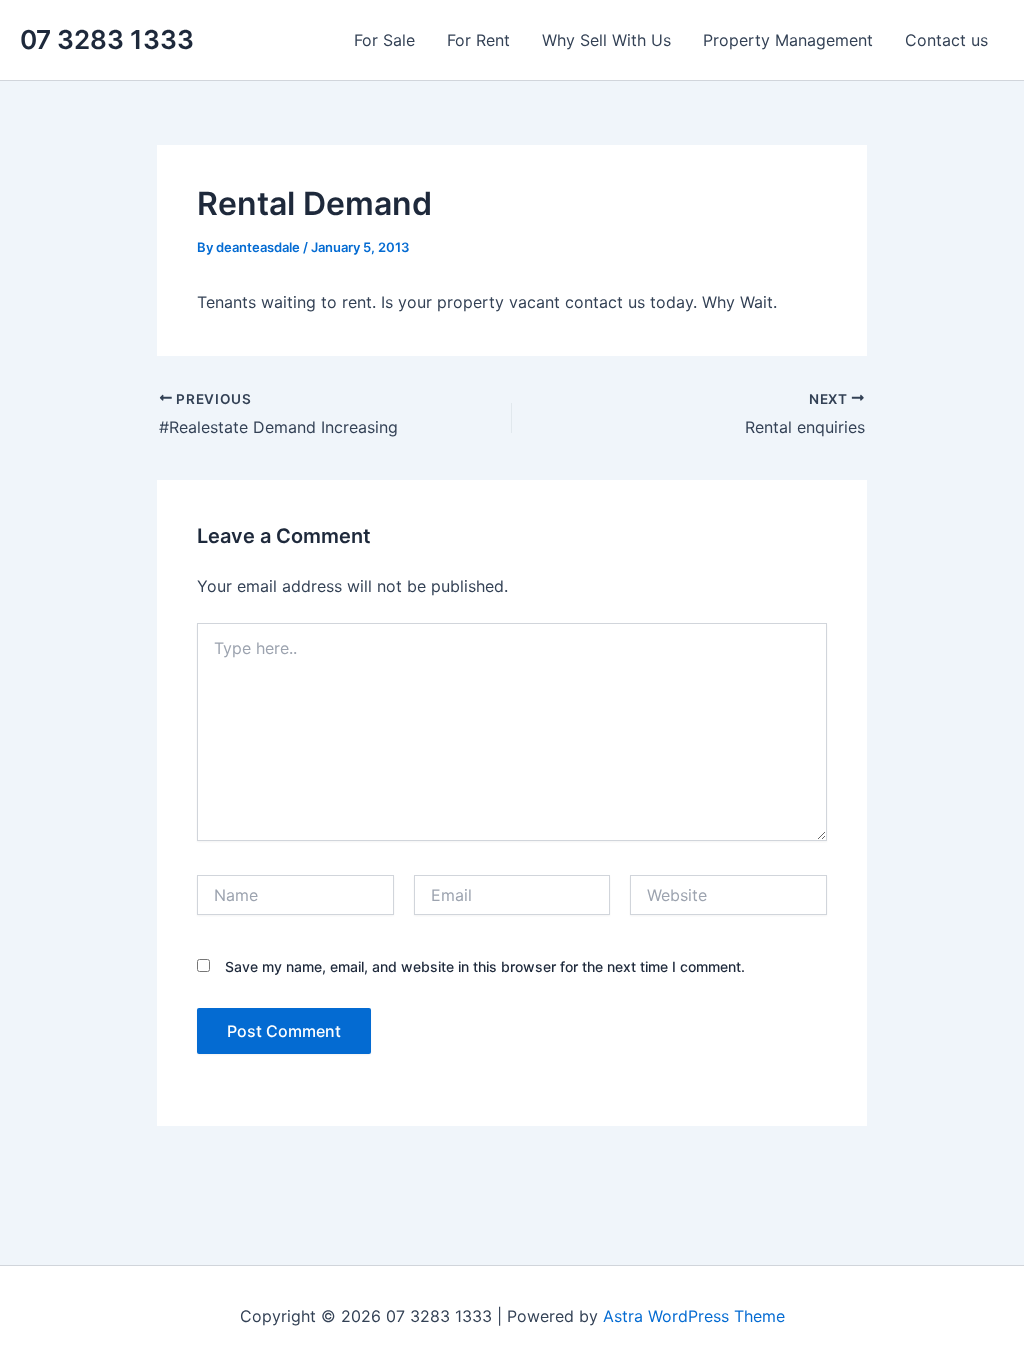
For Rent (478, 40)
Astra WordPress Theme (694, 1316)
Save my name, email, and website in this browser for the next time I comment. (485, 966)
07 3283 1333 (107, 39)
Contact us (946, 40)
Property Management (788, 40)
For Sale (384, 40)
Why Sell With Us (606, 40)
